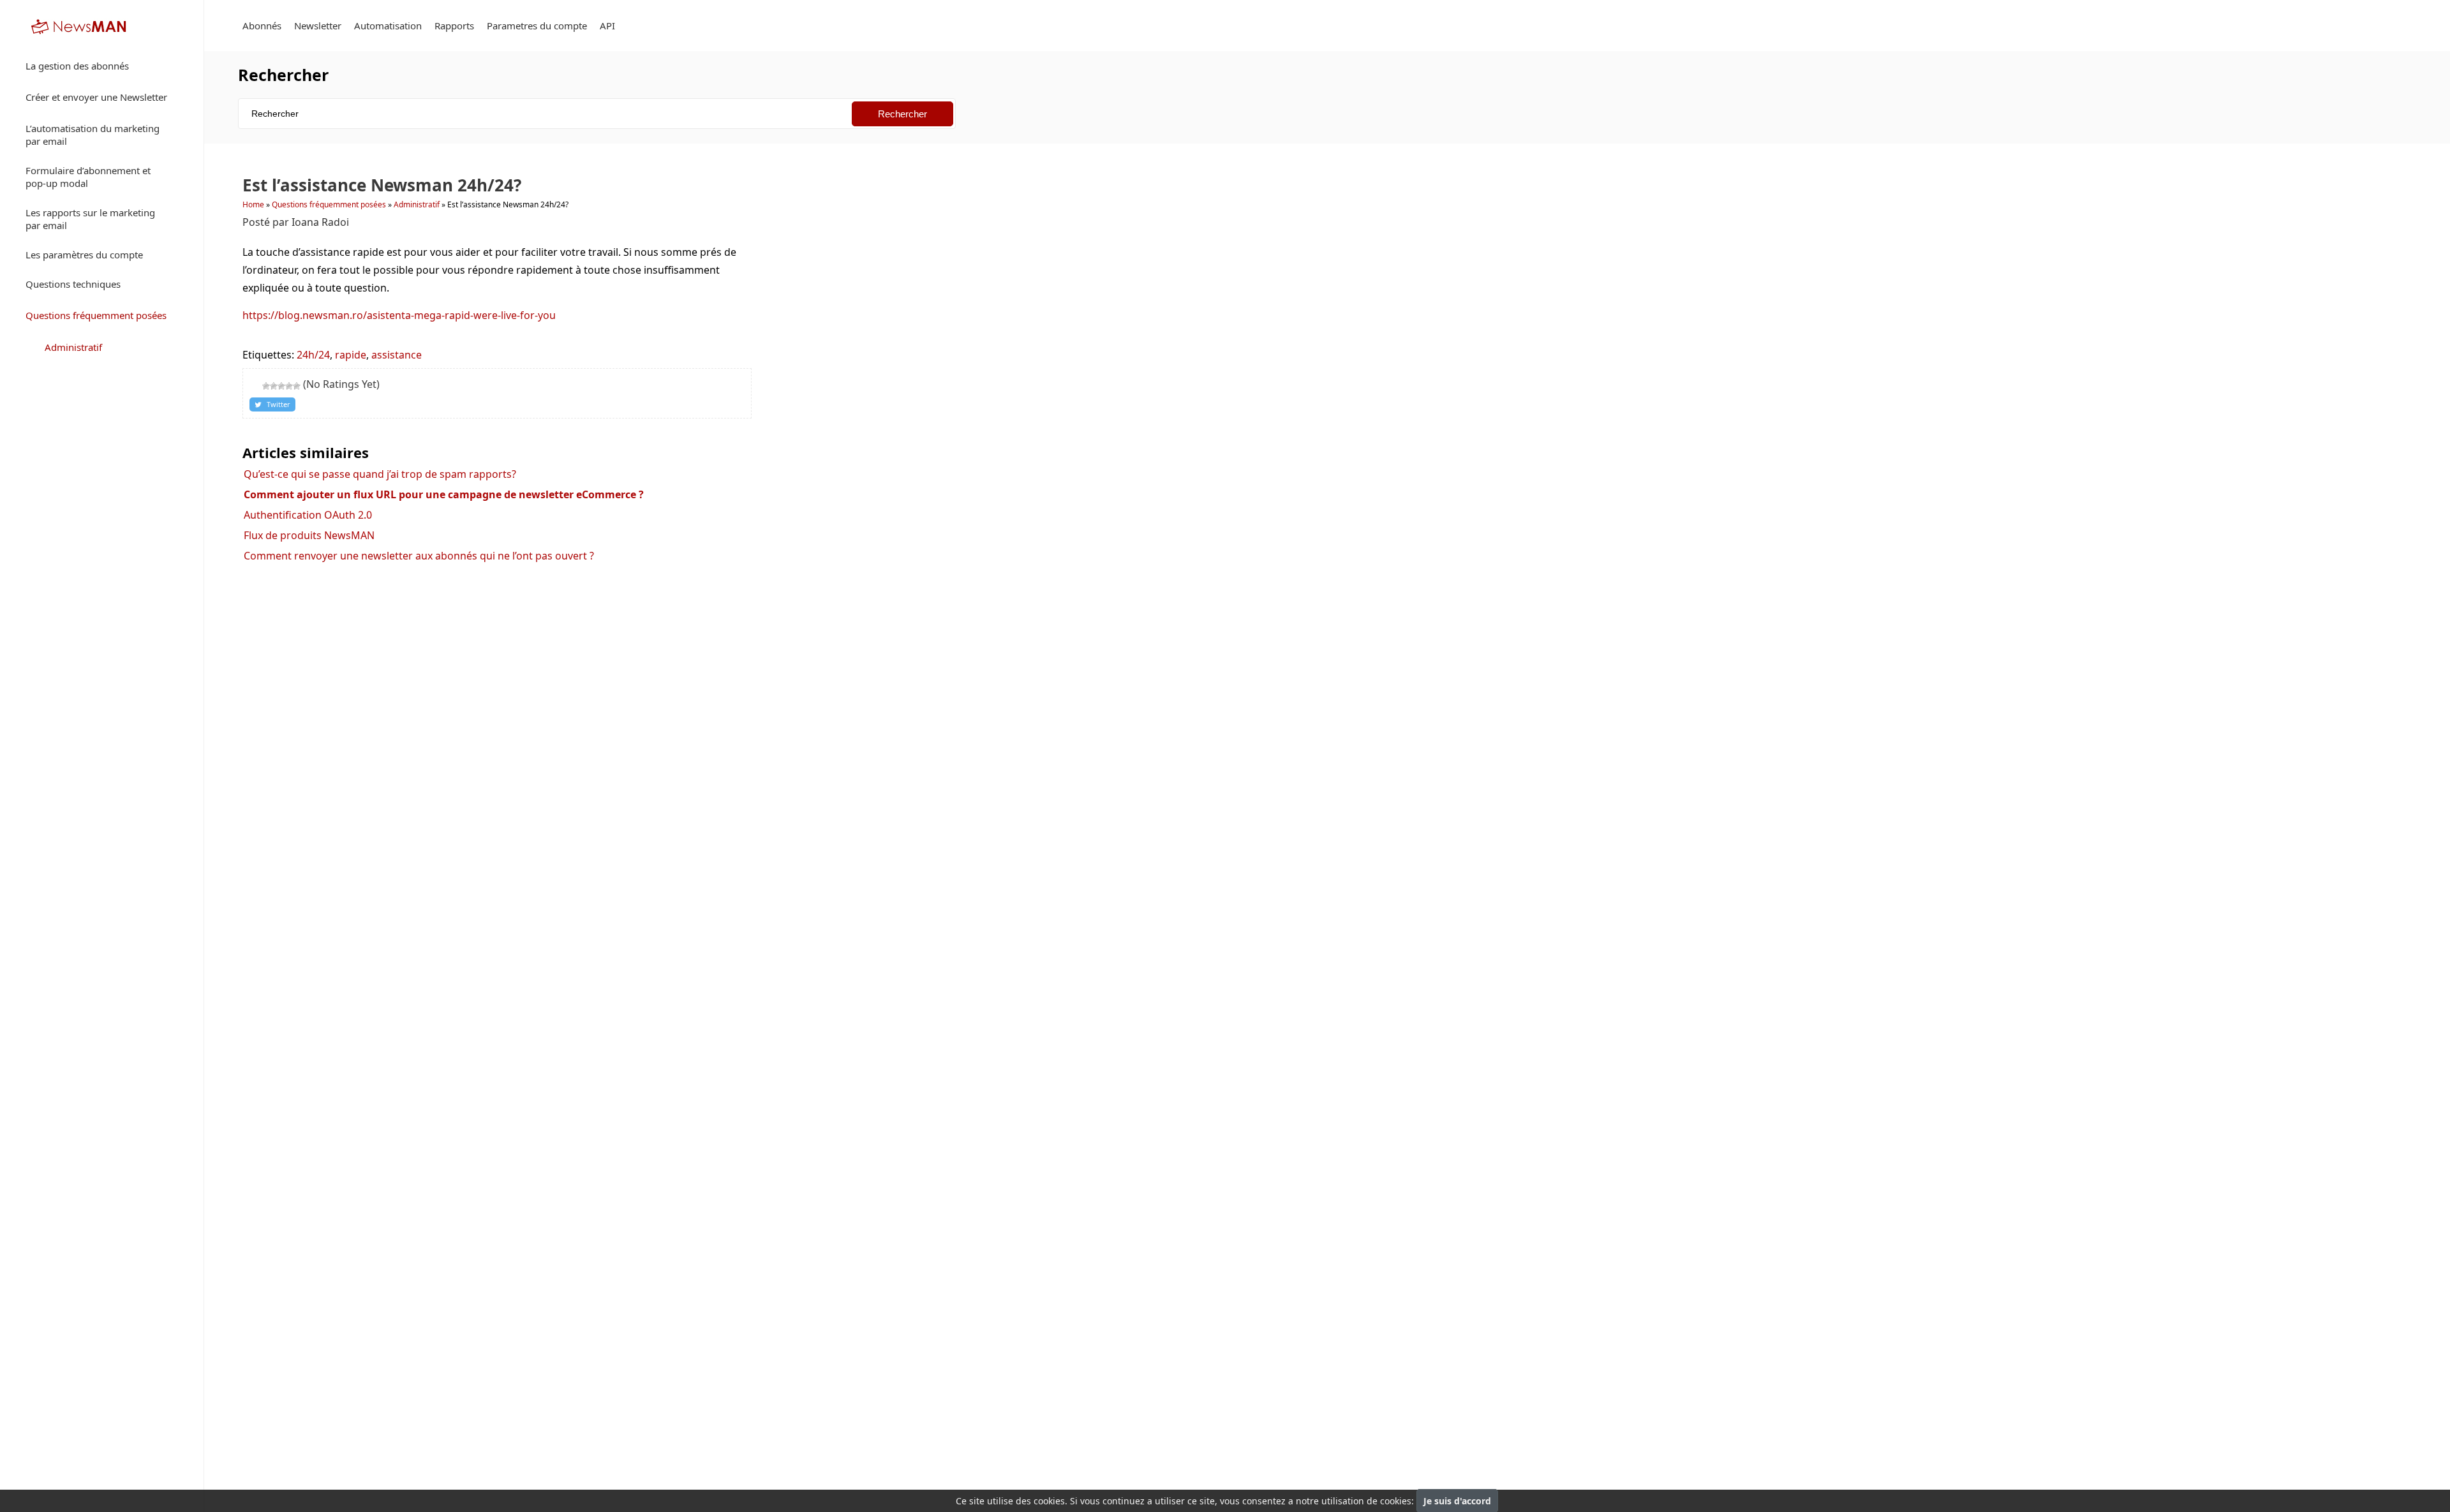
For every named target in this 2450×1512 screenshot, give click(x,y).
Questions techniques (73, 284)
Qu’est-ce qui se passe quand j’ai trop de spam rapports (380, 474)
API (607, 26)
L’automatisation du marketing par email (93, 135)
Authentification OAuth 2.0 (308, 515)
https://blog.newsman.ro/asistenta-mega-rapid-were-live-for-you (399, 315)
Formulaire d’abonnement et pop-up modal (88, 177)
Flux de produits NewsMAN (309, 535)
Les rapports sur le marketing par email (90, 219)
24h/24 (313, 355)
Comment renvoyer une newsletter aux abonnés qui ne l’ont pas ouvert (419, 556)
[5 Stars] (297, 386)
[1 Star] (266, 386)
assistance (397, 355)
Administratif (73, 347)
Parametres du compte (537, 26)
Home (253, 204)
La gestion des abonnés (77, 66)
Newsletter (318, 26)
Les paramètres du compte (84, 255)
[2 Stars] (274, 386)
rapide (351, 355)
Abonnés (262, 26)
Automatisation (388, 26)
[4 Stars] (289, 386)
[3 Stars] (281, 386)
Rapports (454, 26)
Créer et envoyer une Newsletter (96, 97)
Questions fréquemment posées (96, 315)
